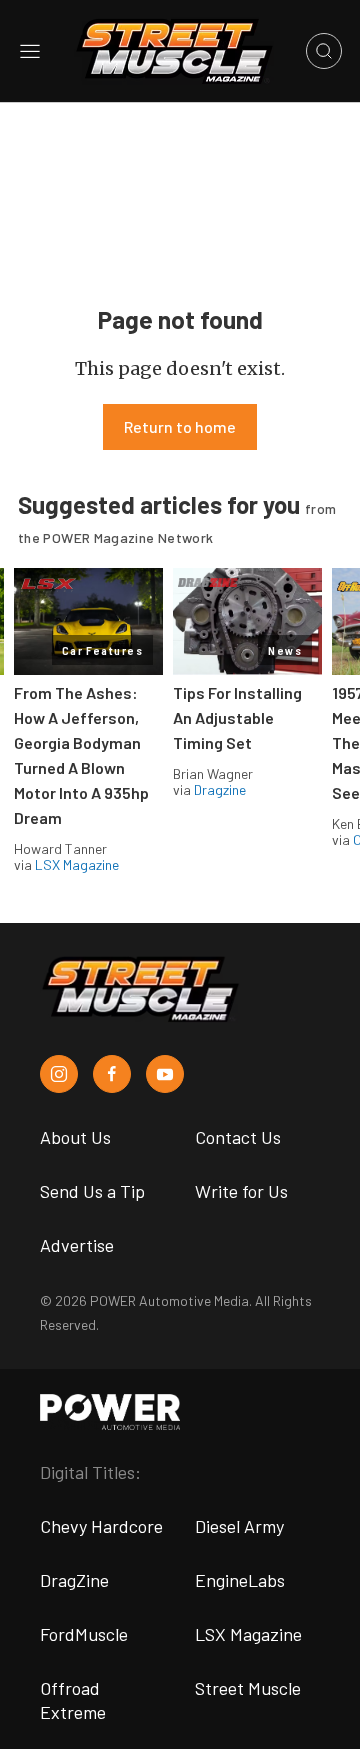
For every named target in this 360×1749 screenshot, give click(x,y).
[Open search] (324, 51)
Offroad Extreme (73, 1700)
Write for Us (241, 1191)
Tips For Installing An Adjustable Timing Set (237, 717)
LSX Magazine (77, 864)
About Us (75, 1137)
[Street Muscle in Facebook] (112, 1074)
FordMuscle (84, 1634)
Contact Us (238, 1137)
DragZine (74, 1580)
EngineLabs (240, 1580)
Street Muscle (248, 1688)
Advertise (77, 1245)
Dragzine (220, 789)
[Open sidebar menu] (30, 51)
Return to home (180, 426)
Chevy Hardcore (101, 1526)
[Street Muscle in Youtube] (165, 1074)
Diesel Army (239, 1526)
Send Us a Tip (92, 1191)
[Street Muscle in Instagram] (59, 1074)
